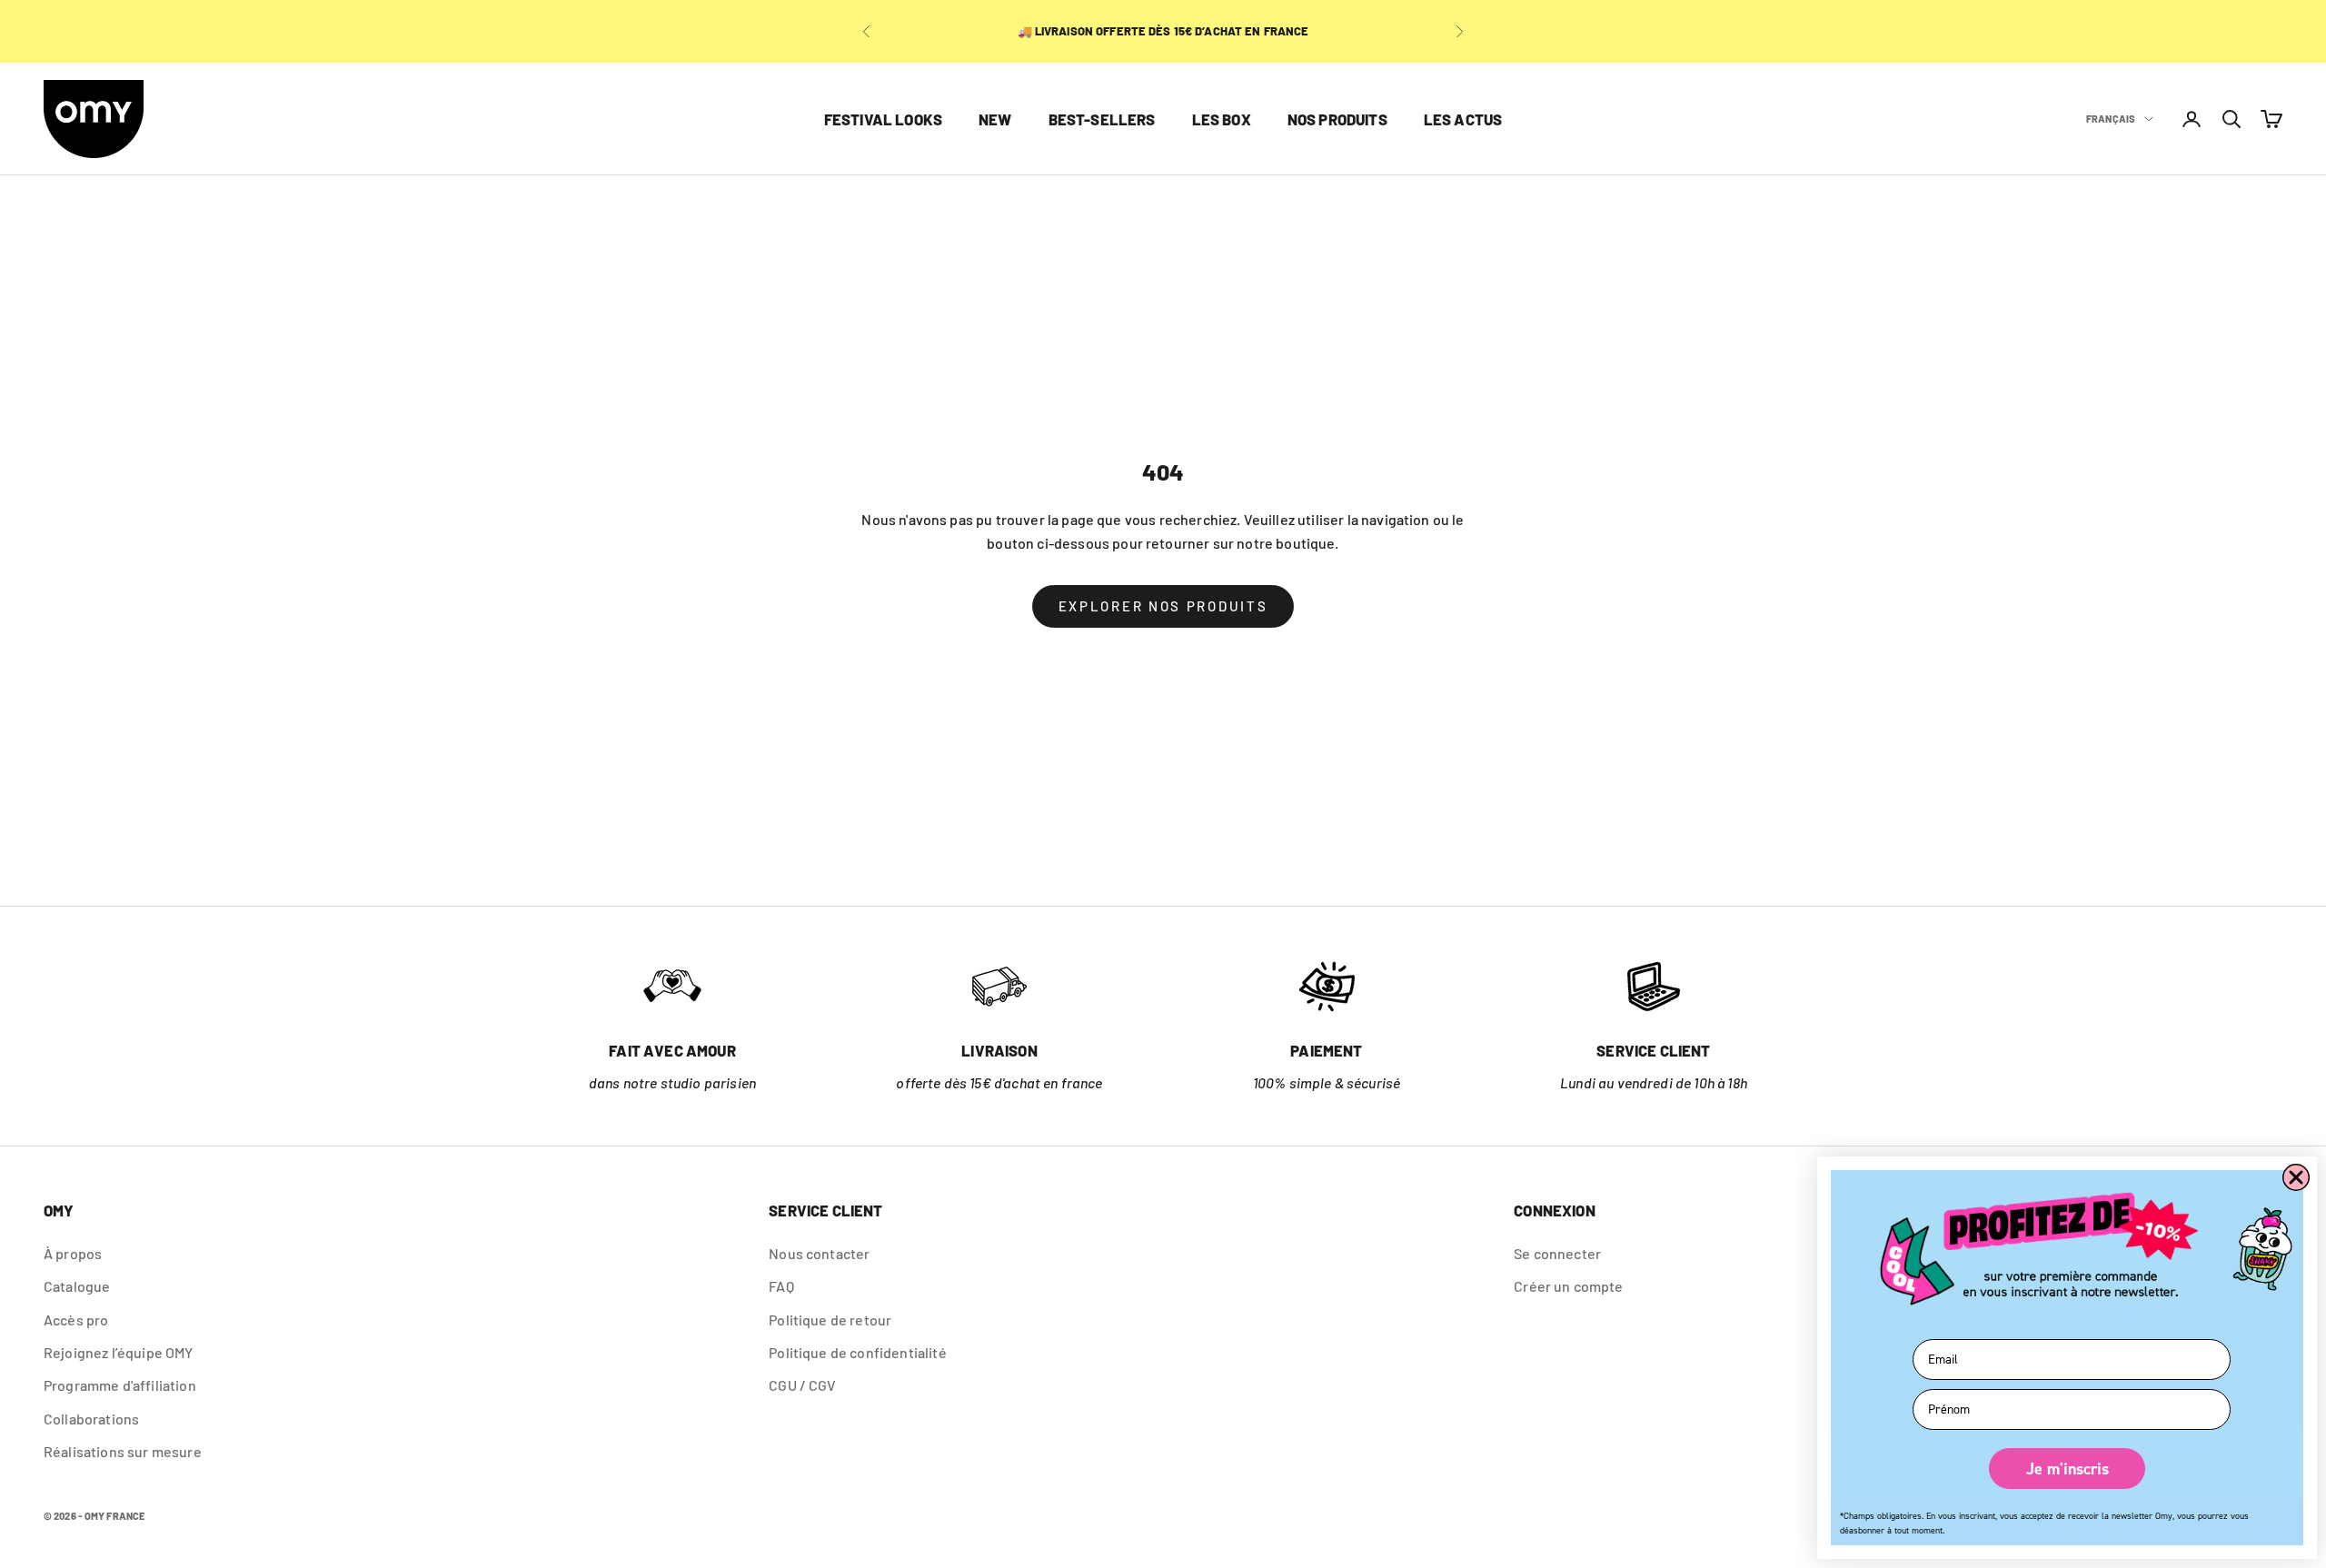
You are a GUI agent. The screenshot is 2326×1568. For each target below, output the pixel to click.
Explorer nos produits (1163, 606)
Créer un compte (1568, 1286)
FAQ (781, 1286)
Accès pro (76, 1320)
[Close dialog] (2296, 1177)
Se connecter (1557, 1253)
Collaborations (91, 1419)
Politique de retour (830, 1320)
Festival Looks (883, 119)
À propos (73, 1253)
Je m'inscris (2068, 1469)
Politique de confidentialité (857, 1352)
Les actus (1463, 119)
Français (2111, 119)
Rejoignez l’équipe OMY (119, 1352)
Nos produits (1337, 119)
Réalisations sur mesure (123, 1451)
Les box (1222, 119)
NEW (995, 119)
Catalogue (77, 1286)
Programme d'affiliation (120, 1385)
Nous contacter (819, 1253)
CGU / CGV (802, 1385)
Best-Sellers (1102, 119)
